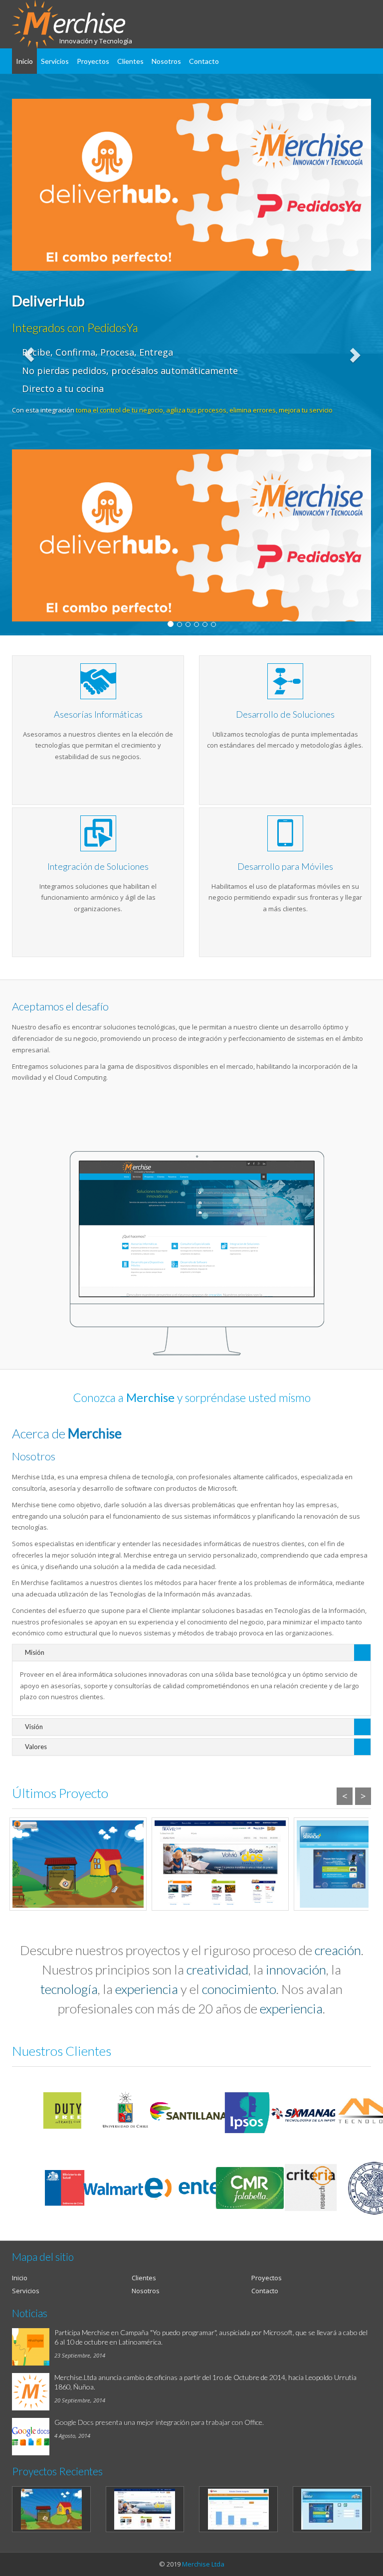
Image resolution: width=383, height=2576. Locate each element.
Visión (34, 1727)
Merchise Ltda (203, 2564)
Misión (35, 1652)
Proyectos (93, 61)
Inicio (24, 61)
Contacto (204, 61)
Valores (36, 1747)
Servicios (55, 61)
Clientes (130, 61)
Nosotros (166, 61)
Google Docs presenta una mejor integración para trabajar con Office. (159, 2422)
